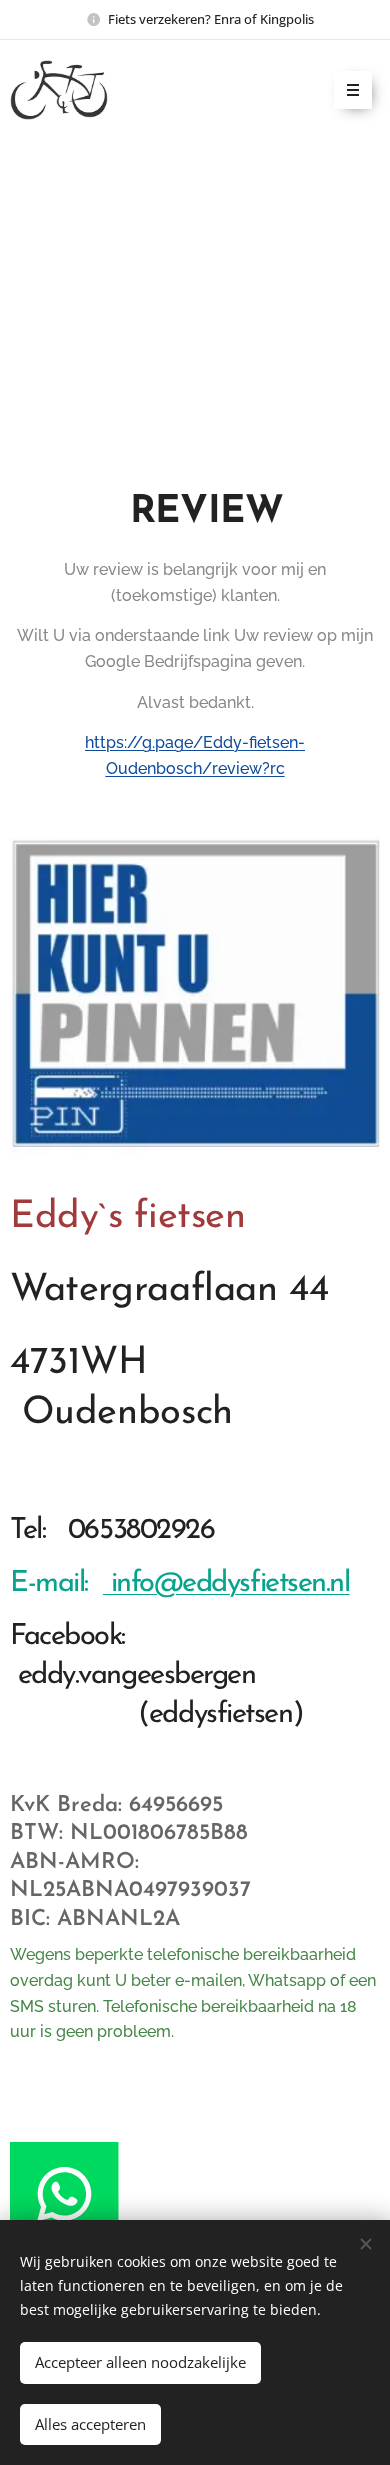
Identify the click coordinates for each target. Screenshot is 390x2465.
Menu (353, 90)
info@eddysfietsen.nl (226, 1583)
